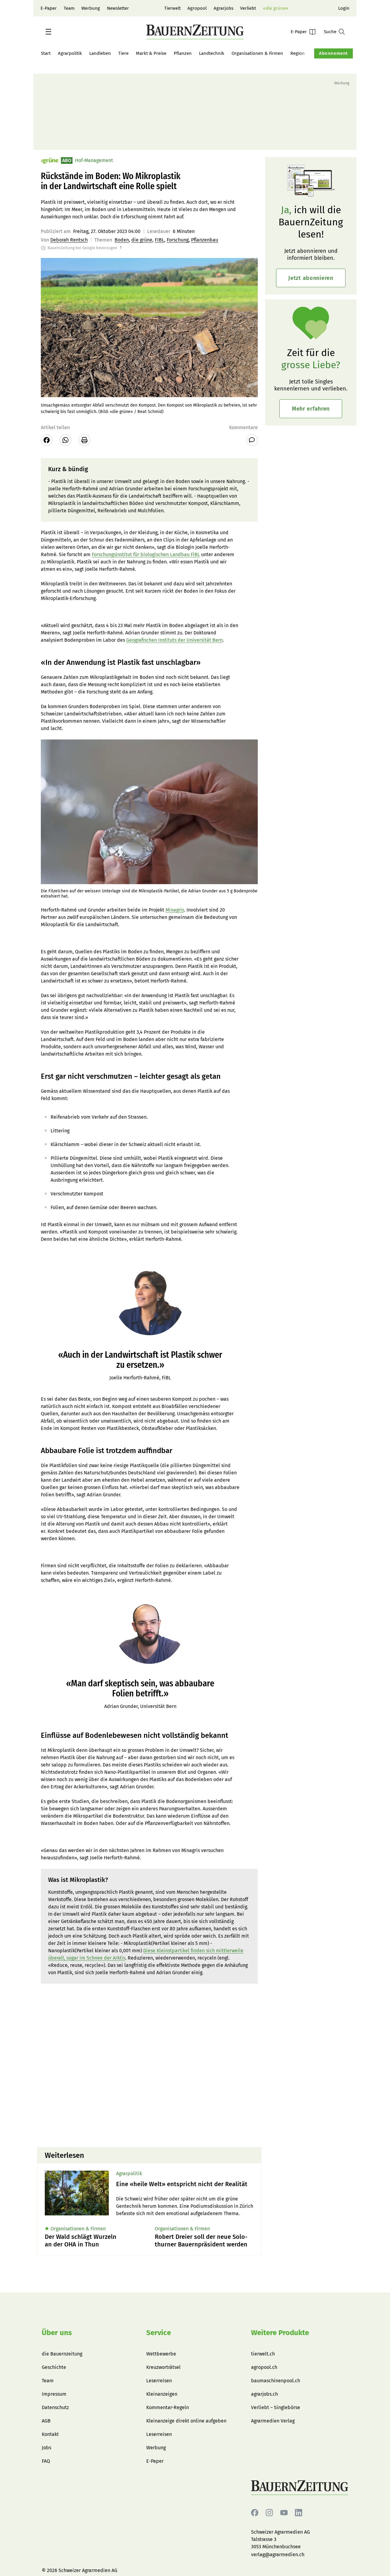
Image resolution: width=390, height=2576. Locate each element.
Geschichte (54, 2367)
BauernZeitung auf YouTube (284, 2513)
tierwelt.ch (263, 2354)
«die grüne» (275, 8)
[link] (185, 2184)
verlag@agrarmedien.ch (278, 2555)
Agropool (197, 8)
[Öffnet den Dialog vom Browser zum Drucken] (84, 440)
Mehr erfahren (311, 409)
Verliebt (248, 8)
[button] (48, 32)
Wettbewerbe (161, 2354)
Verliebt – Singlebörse (276, 2407)
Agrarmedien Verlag (273, 2421)
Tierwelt (172, 8)
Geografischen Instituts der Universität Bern (174, 640)
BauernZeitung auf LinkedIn (299, 2513)
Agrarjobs (223, 8)
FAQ (46, 2461)
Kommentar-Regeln (168, 2407)
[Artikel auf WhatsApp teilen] (66, 440)
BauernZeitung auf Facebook (255, 2513)
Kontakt (50, 2434)
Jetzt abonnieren (311, 278)
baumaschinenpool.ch (276, 2381)
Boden (122, 240)
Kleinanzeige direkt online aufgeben (186, 2421)
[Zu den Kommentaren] (252, 440)
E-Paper (49, 8)
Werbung (91, 8)
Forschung (178, 240)
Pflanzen (183, 53)
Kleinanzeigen (162, 2394)
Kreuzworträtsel (163, 2367)
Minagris (175, 910)
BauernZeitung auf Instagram (269, 2513)
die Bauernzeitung (62, 2354)
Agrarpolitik (70, 53)
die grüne (142, 240)
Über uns (57, 2333)
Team (69, 8)
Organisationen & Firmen (257, 53)
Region (298, 53)
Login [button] (344, 8)
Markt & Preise (151, 53)
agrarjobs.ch (264, 2394)
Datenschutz (55, 2407)
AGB (46, 2421)
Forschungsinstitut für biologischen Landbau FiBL (146, 554)
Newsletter (118, 8)
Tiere (123, 53)
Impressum (54, 2394)
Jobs (46, 2448)
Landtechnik (212, 53)
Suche (330, 32)
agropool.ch (264, 2367)
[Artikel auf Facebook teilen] (47, 440)
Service (159, 2333)
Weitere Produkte (280, 2333)
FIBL (160, 240)
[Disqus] (149, 2065)
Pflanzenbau (205, 240)
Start (46, 53)
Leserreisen (159, 2381)
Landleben (100, 53)
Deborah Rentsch (69, 240)
